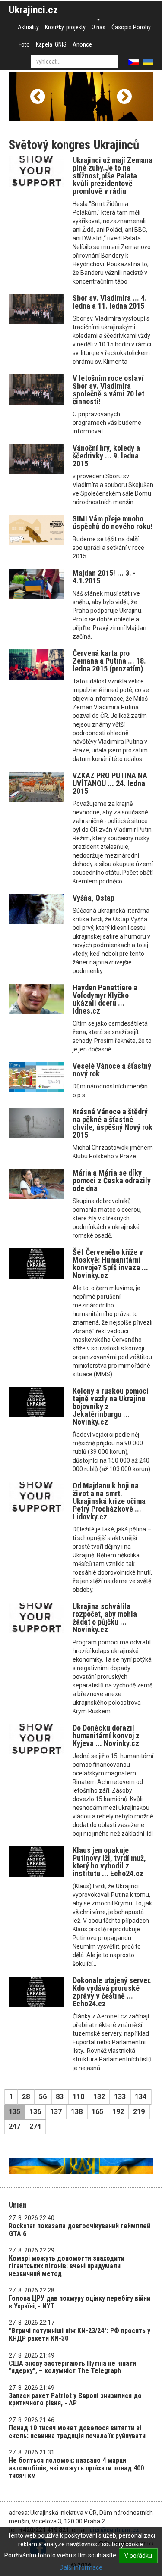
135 (14, 2112)
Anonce (82, 44)
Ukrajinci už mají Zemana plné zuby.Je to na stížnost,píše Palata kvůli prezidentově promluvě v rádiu (113, 176)
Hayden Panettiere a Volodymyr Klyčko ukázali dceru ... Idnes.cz (105, 999)
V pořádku (138, 2556)
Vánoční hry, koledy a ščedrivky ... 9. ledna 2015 (106, 456)
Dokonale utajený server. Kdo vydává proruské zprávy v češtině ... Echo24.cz (112, 1992)
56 (43, 2097)
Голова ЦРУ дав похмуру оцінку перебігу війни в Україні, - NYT (79, 2302)
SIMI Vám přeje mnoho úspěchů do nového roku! (113, 522)
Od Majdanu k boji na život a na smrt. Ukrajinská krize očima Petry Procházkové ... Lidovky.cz (109, 1501)
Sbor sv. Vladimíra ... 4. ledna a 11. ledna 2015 (110, 302)
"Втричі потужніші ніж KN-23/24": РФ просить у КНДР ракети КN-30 (79, 2334)
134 (141, 2097)
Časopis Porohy (131, 27)
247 (14, 2126)
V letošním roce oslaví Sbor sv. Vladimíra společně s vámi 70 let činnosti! (108, 390)
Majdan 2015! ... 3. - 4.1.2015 (104, 577)
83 (60, 2097)
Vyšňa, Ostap (94, 898)
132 (99, 2097)
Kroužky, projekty (65, 27)
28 (26, 2097)
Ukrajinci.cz (33, 10)
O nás (98, 27)
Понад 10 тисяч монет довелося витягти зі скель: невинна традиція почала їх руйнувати (77, 2432)
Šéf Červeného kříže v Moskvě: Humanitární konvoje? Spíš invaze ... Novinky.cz (110, 1264)
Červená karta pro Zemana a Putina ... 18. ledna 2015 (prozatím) (109, 661)
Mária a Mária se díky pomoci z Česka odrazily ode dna (112, 1180)
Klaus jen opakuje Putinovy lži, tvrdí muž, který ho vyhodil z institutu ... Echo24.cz (109, 1862)
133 (120, 2097)
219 (139, 2112)
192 (118, 2112)
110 (78, 2097)
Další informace (81, 2567)
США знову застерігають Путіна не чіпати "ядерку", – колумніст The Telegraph (72, 2367)
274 (35, 2126)
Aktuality (28, 27)
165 (97, 2112)
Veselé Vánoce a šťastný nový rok (112, 1070)
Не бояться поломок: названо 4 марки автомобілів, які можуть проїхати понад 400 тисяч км (76, 2468)
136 (35, 2112)
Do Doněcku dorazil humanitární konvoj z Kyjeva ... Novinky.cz (106, 1736)
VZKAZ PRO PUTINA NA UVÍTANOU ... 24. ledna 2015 (110, 783)
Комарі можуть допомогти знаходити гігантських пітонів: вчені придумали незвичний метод (67, 2266)
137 (56, 2112)
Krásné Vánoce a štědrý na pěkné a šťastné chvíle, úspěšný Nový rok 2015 (113, 1123)
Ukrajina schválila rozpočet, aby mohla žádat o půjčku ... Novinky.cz (105, 1618)
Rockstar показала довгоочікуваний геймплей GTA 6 (79, 2230)
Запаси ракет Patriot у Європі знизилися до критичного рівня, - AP (75, 2400)
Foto (24, 44)
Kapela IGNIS (51, 44)
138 (77, 2112)
